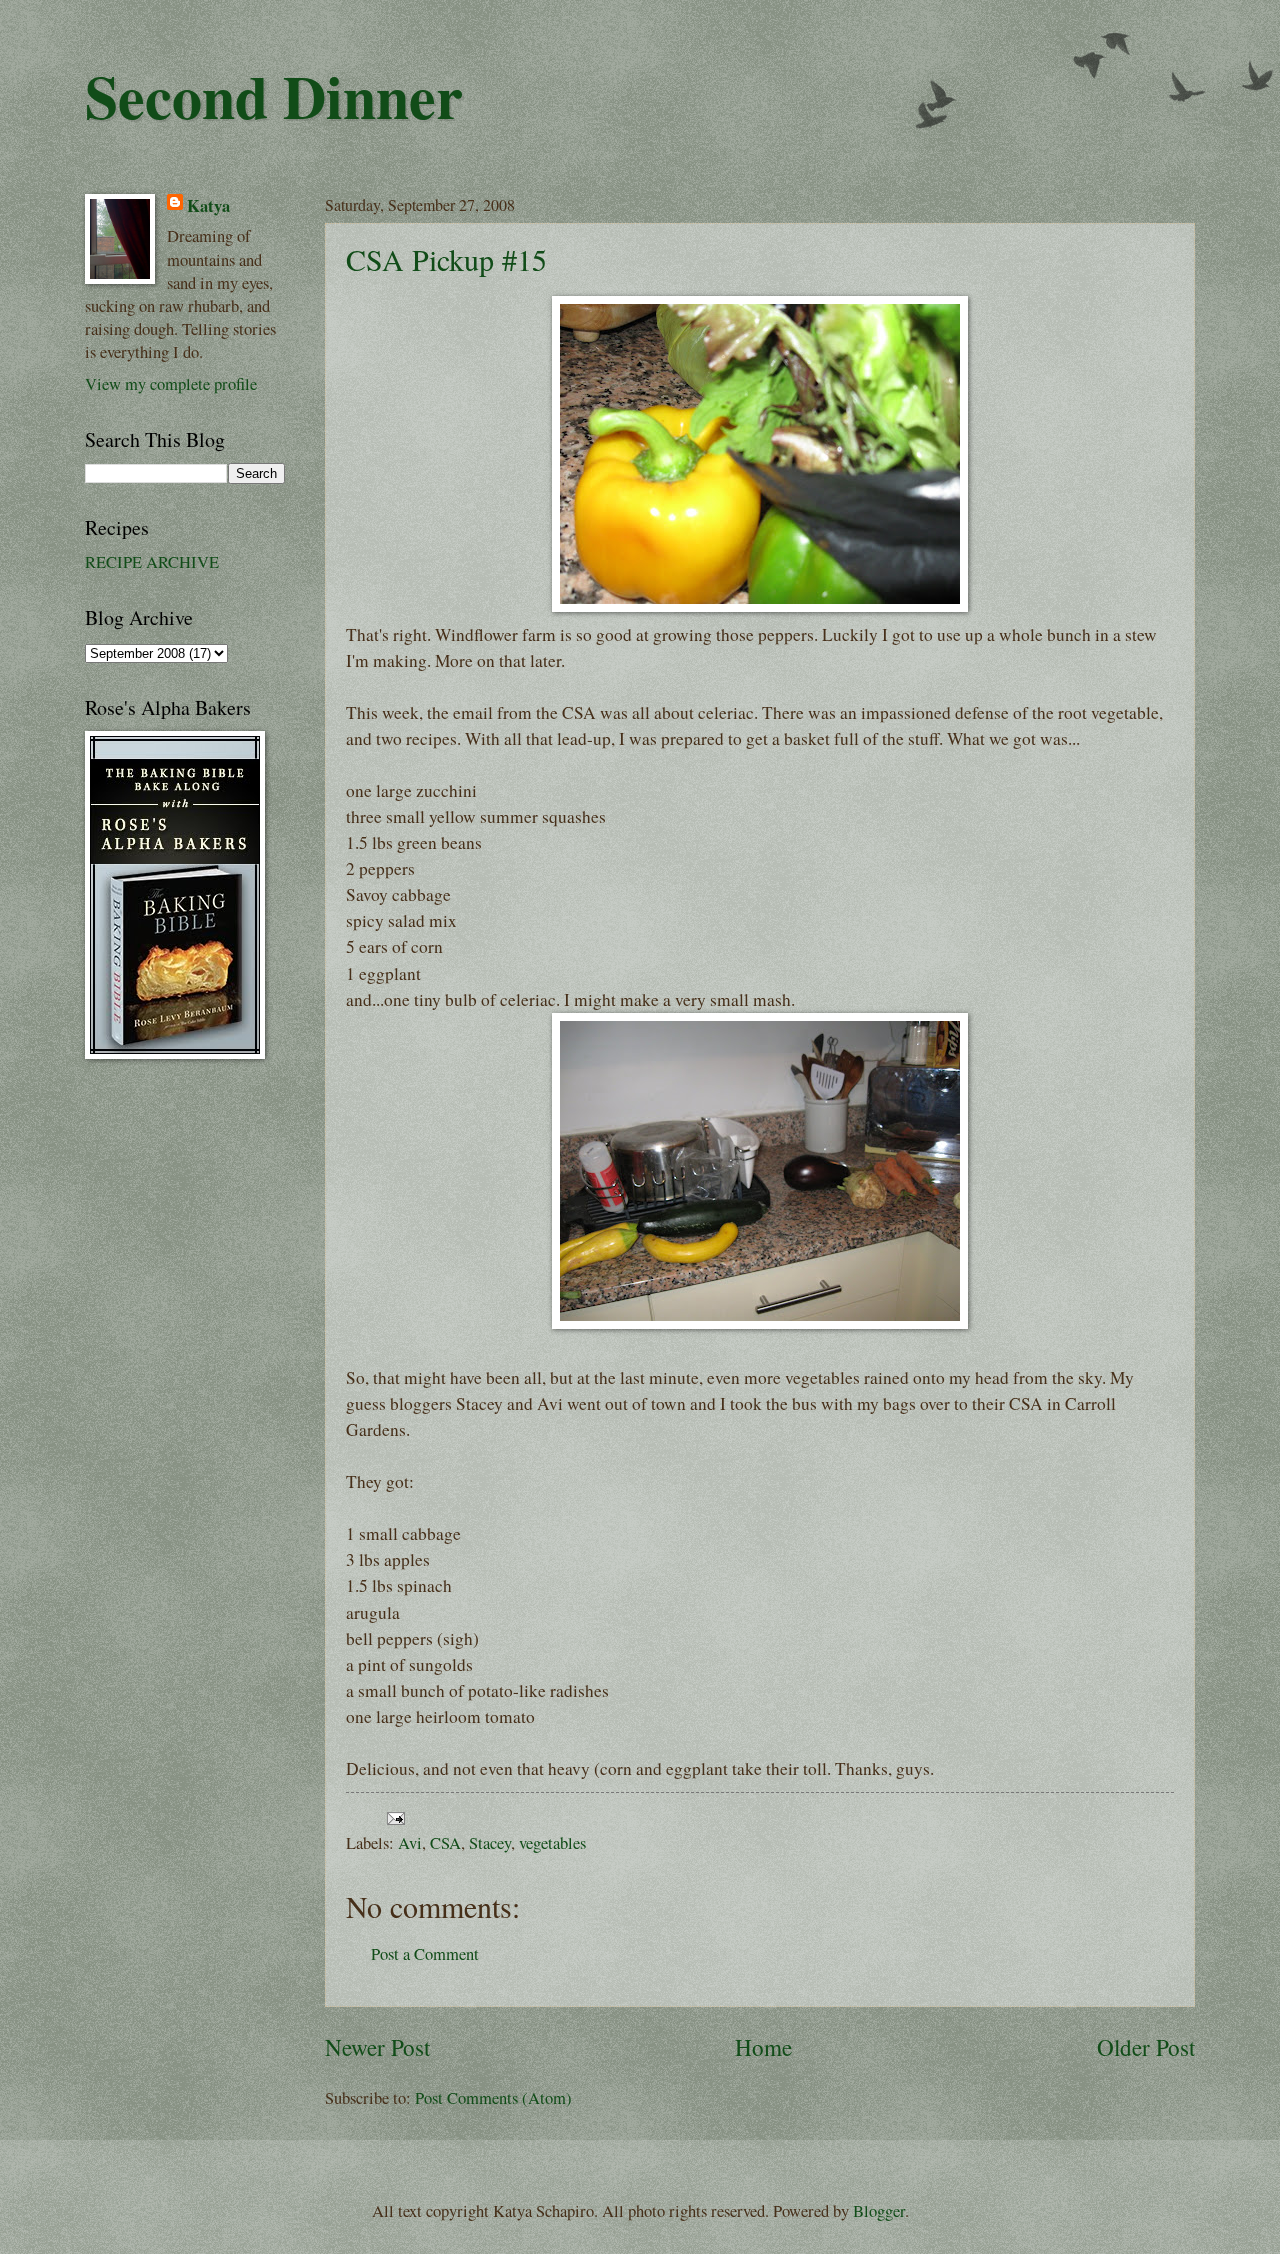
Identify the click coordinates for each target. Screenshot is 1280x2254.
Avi (410, 1843)
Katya (208, 205)
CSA (445, 1843)
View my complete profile (171, 384)
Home (763, 2047)
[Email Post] (392, 1816)
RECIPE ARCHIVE (152, 562)
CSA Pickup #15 (446, 259)
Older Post (1146, 2047)
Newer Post (377, 2047)
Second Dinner (274, 95)
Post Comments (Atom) (493, 2098)
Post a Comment (425, 1954)
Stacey (490, 1843)
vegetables (552, 1843)
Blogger (879, 2211)
